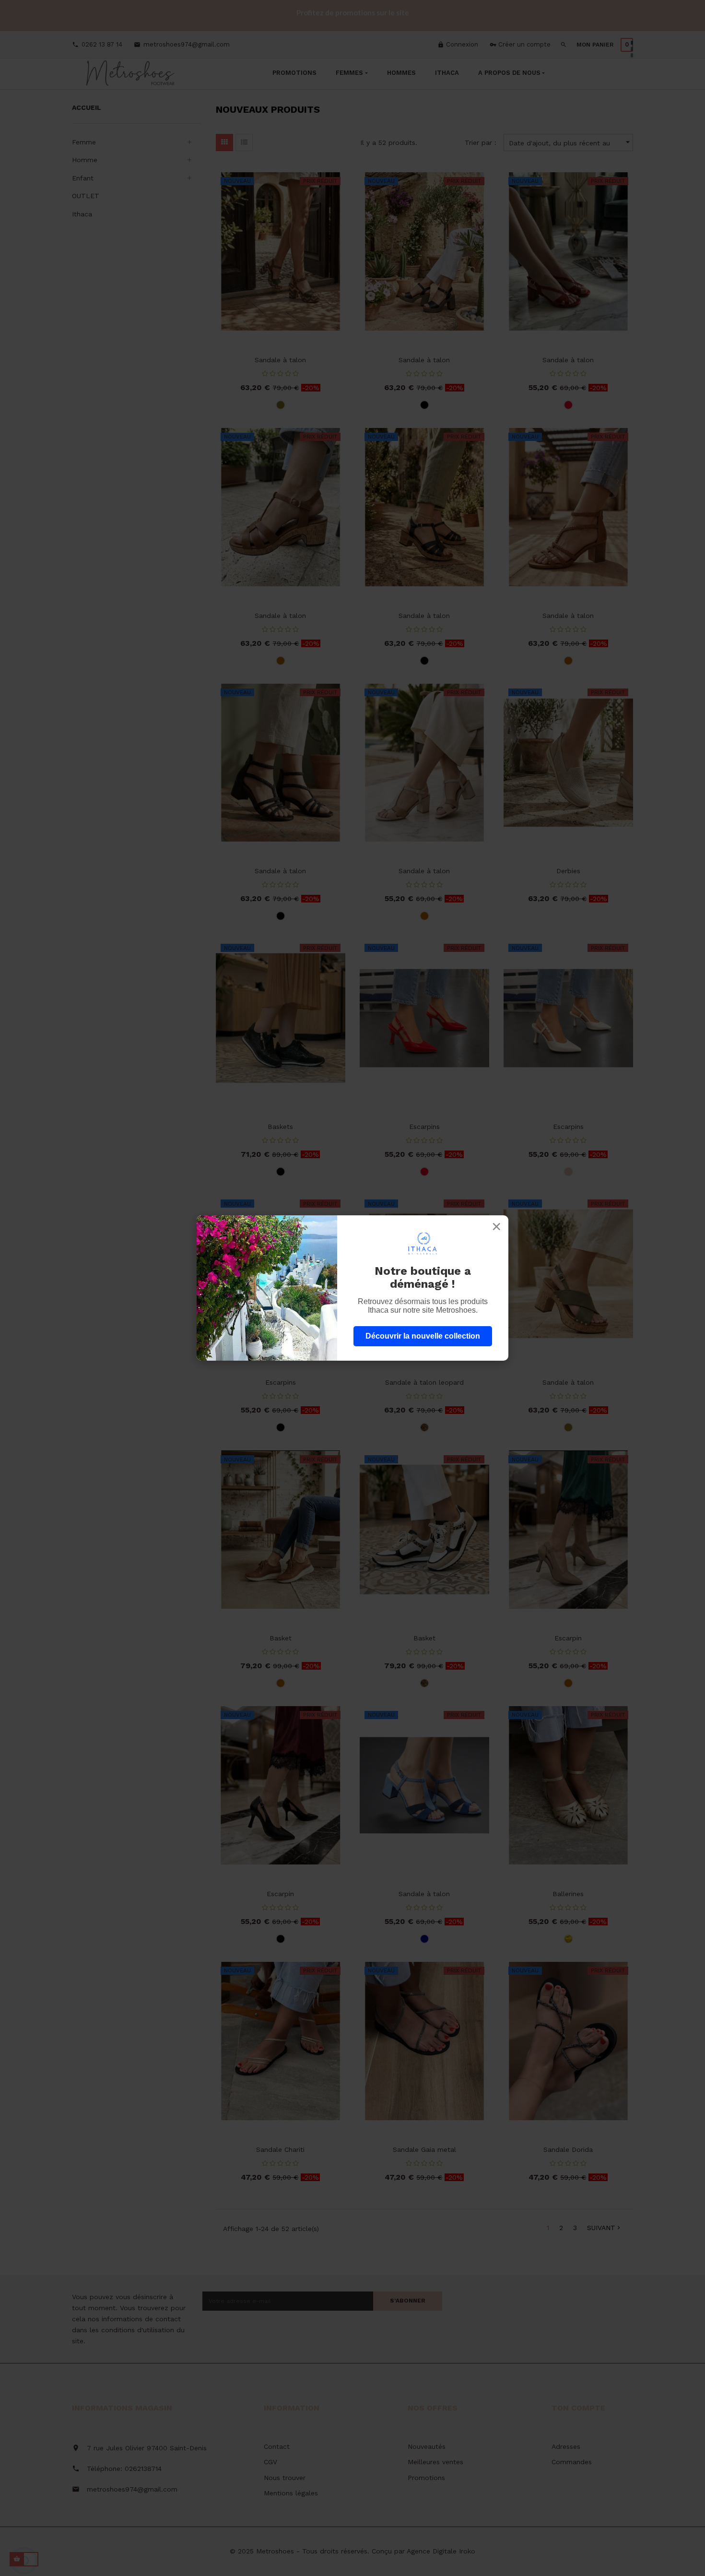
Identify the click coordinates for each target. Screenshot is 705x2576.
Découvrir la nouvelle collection (423, 1336)
